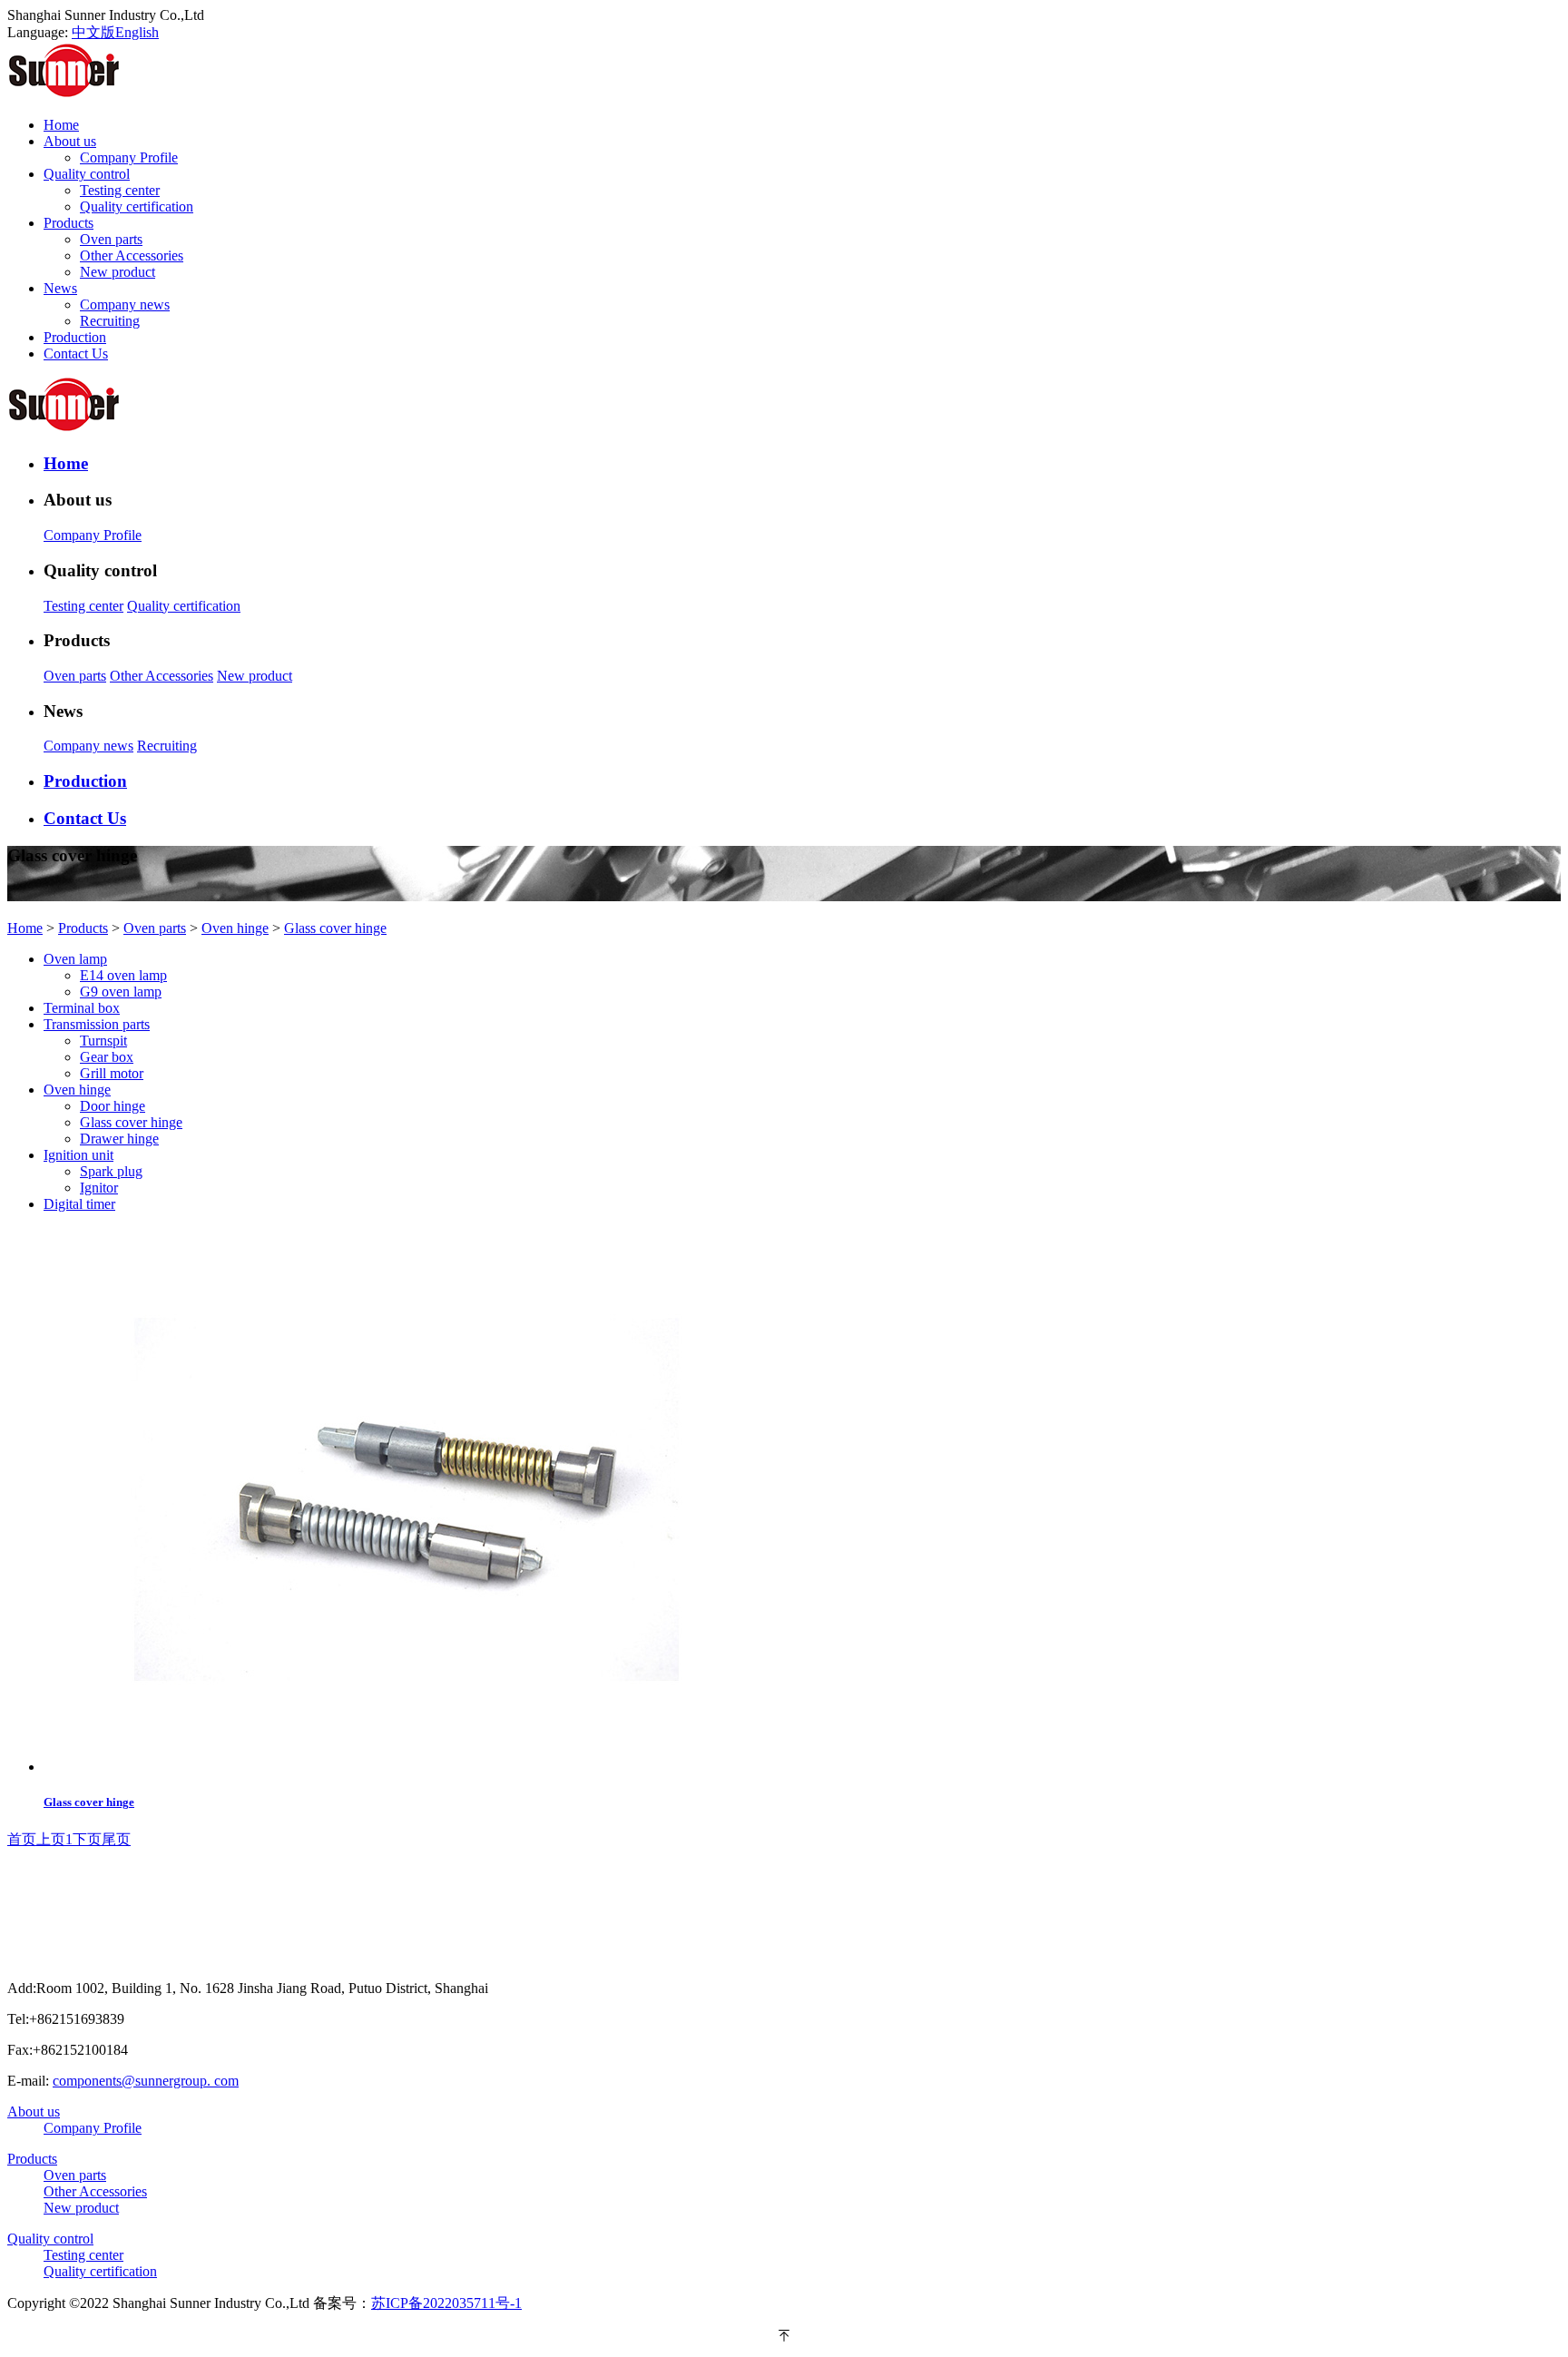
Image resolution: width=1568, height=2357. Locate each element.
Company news (125, 304)
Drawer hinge (119, 1139)
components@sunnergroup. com (146, 2081)
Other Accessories (132, 255)
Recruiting (110, 321)
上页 (51, 1839)
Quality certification (137, 206)
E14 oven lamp (123, 975)
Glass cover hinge (335, 928)
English (137, 32)
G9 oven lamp (121, 992)
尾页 (116, 1839)
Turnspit (103, 1041)
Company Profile (129, 157)
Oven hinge (235, 928)
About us (34, 2111)
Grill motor (112, 1073)
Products (83, 928)
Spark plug (111, 1171)
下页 (87, 1839)
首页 (22, 1839)
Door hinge (113, 1106)
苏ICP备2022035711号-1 (446, 2303)
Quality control (50, 2239)
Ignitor (99, 1188)
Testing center (120, 190)
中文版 (93, 32)
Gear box (107, 1057)
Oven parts (111, 239)
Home (25, 928)
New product (118, 272)
